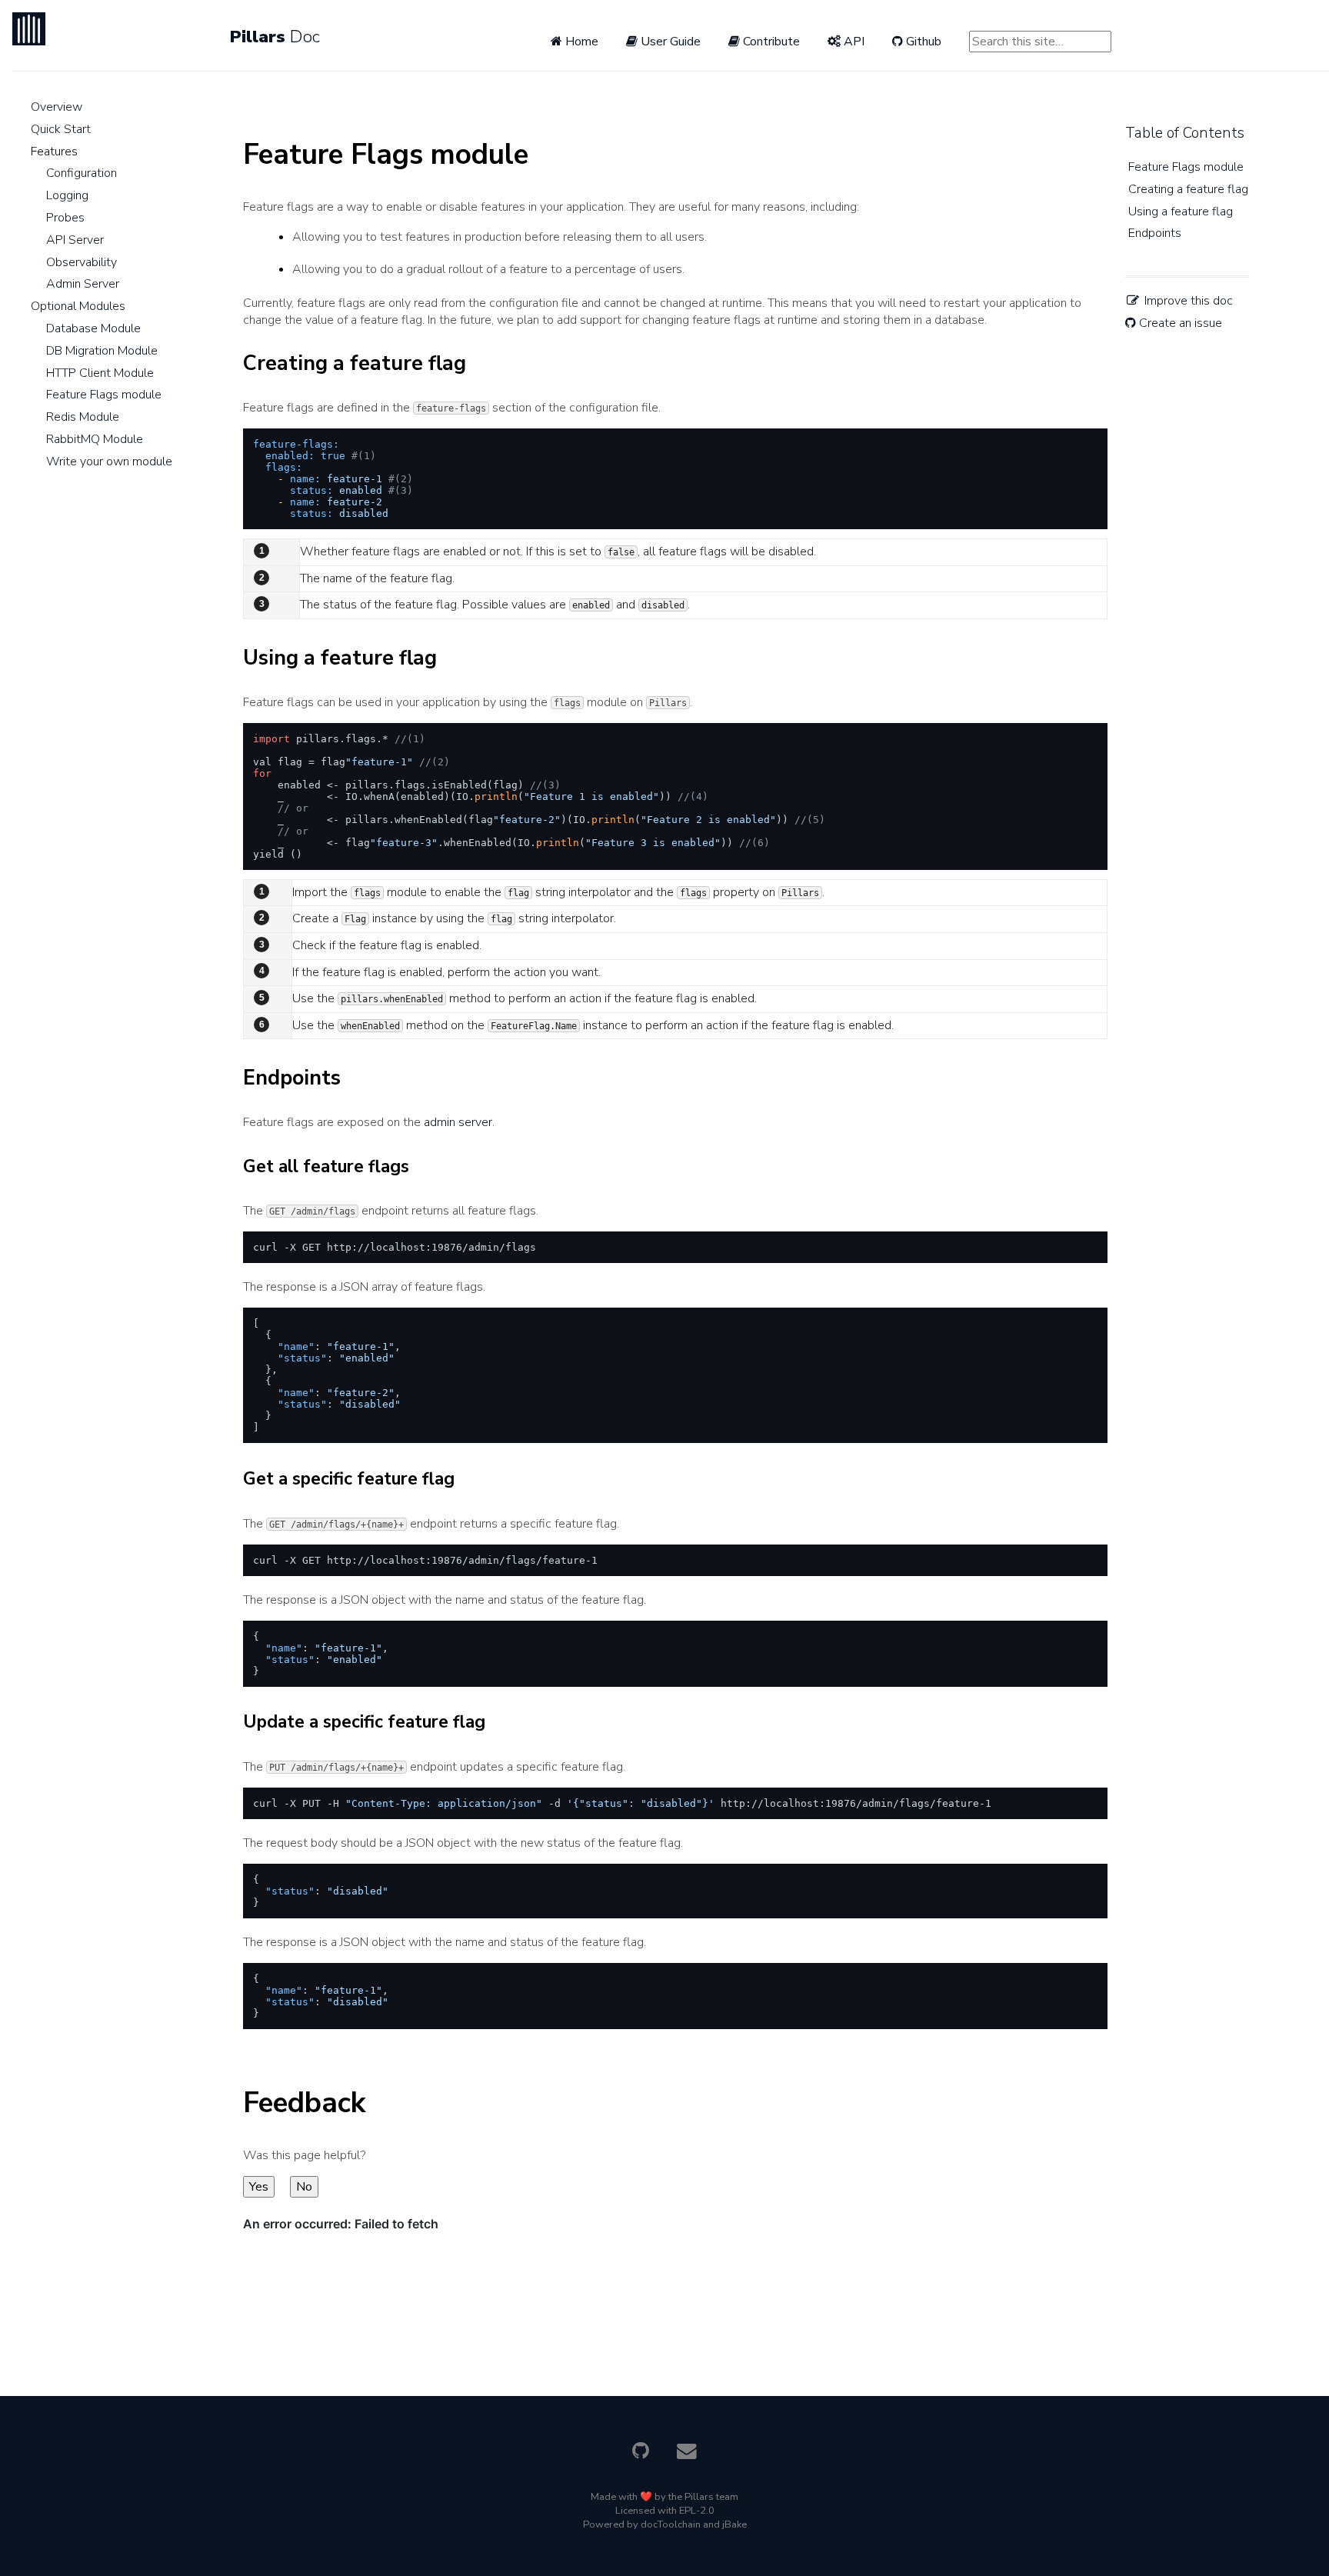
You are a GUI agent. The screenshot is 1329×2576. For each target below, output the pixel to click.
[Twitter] (640, 2454)
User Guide (669, 42)
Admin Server (83, 284)
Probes (65, 218)
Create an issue (1179, 323)
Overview (57, 107)
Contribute (770, 42)
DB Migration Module (102, 351)
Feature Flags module (104, 395)
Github (922, 42)
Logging (67, 195)
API (853, 42)
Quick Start (61, 129)
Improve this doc (1187, 301)
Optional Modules (78, 306)
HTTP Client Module (100, 373)
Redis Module (83, 417)
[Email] (687, 2454)
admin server (458, 1122)
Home (580, 42)
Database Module (93, 328)
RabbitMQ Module (95, 439)
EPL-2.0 (697, 2511)
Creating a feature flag (1188, 189)
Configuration (82, 173)
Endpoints (1155, 233)
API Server (75, 240)
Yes (259, 2187)
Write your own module (109, 462)
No (304, 2187)
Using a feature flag (1181, 212)
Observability (82, 262)
